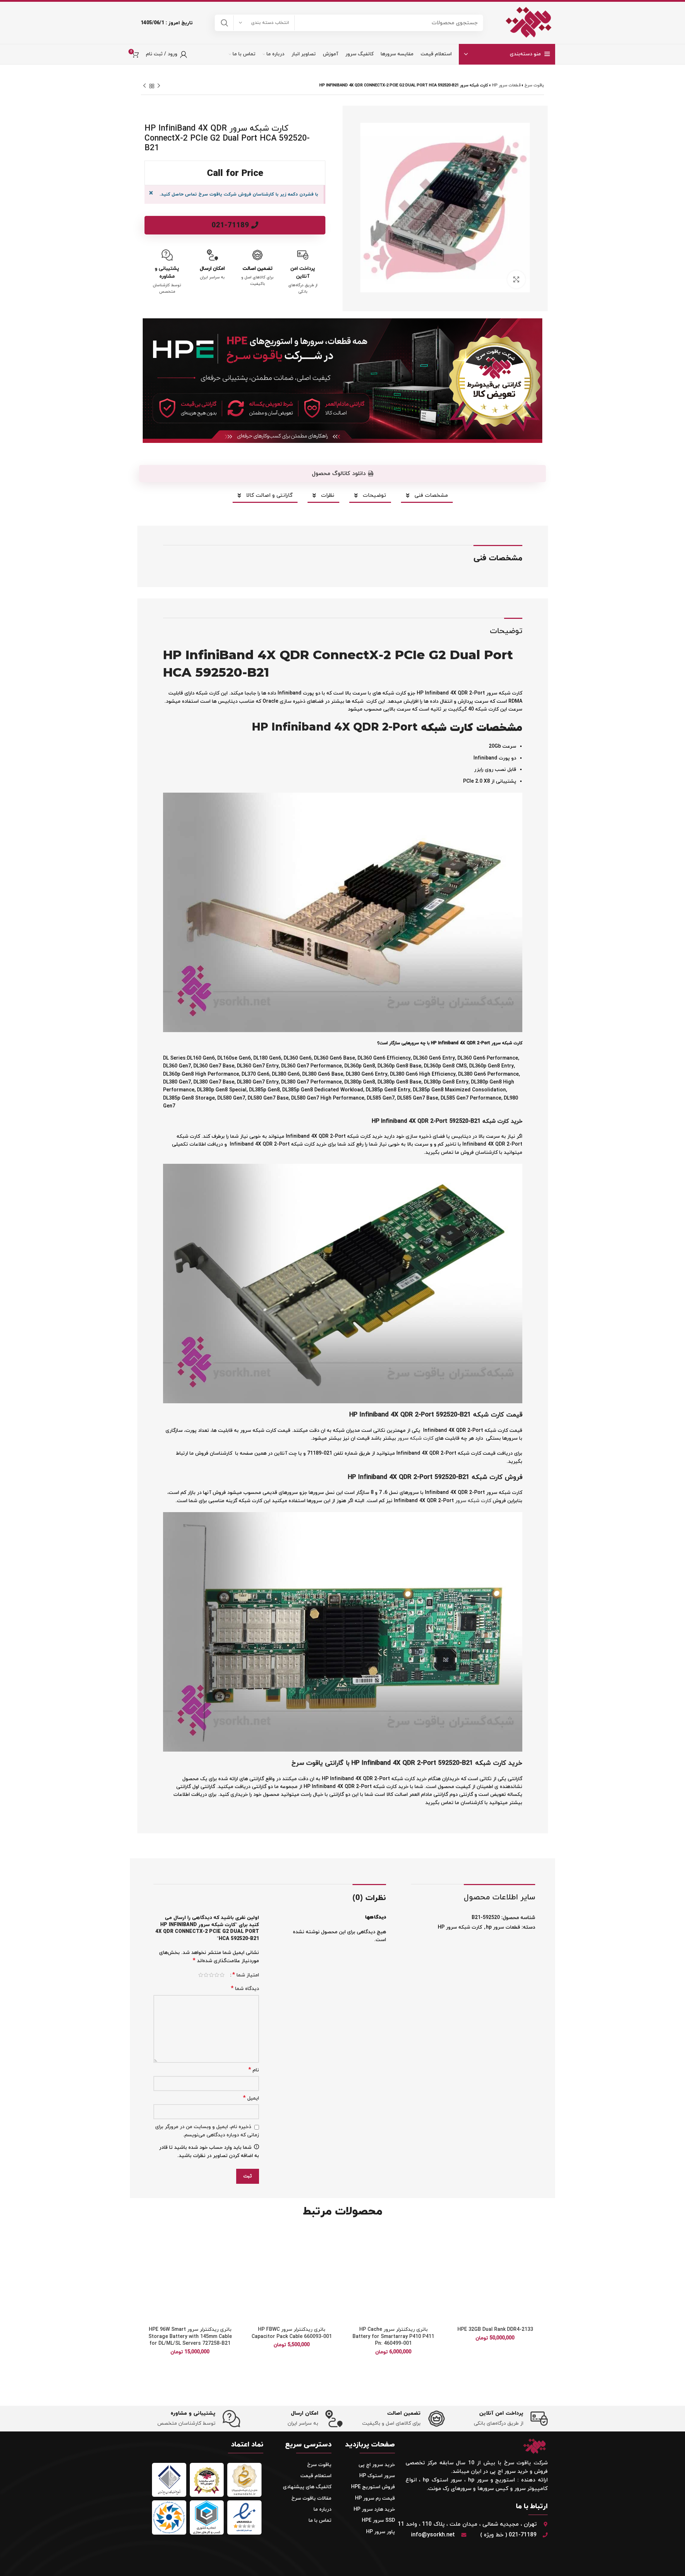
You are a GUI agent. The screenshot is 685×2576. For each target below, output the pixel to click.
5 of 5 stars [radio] (201, 1975)
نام (254, 2070)
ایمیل (251, 2098)
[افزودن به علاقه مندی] (453, 2240)
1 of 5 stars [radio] (222, 1975)
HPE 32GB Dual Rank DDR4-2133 (495, 2330)
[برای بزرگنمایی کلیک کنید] (516, 279)
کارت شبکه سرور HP (460, 1927)
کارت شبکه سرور (415, 1438)
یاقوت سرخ (534, 85)
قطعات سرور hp (506, 85)
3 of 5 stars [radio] (211, 1975)
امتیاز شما (246, 1975)
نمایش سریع (453, 2272)
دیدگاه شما (245, 1989)
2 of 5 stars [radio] (217, 1975)
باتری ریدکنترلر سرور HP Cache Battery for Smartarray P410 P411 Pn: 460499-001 (393, 2337)
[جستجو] (224, 23)
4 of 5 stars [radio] (206, 1975)
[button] (342, 474)
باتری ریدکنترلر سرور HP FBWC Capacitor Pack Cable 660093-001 (292, 2333)
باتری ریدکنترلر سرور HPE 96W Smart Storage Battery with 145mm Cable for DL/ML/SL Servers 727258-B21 (190, 2337)
